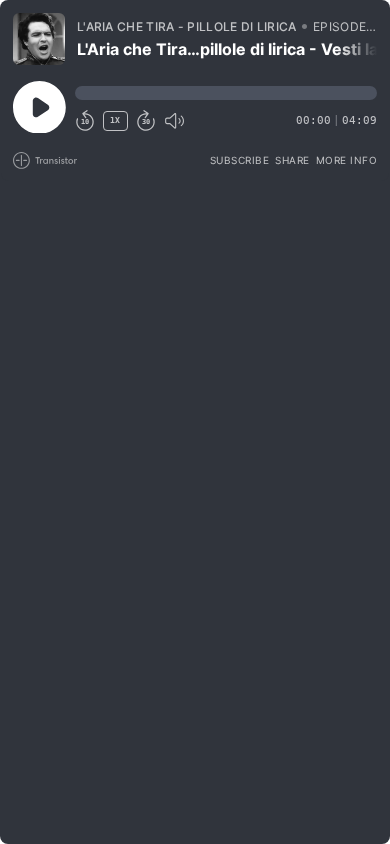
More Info (347, 160)
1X (115, 120)
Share (292, 160)
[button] (226, 93)
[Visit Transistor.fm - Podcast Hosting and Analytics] (45, 160)
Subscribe (240, 160)
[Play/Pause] (39, 39)
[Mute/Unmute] (174, 121)
